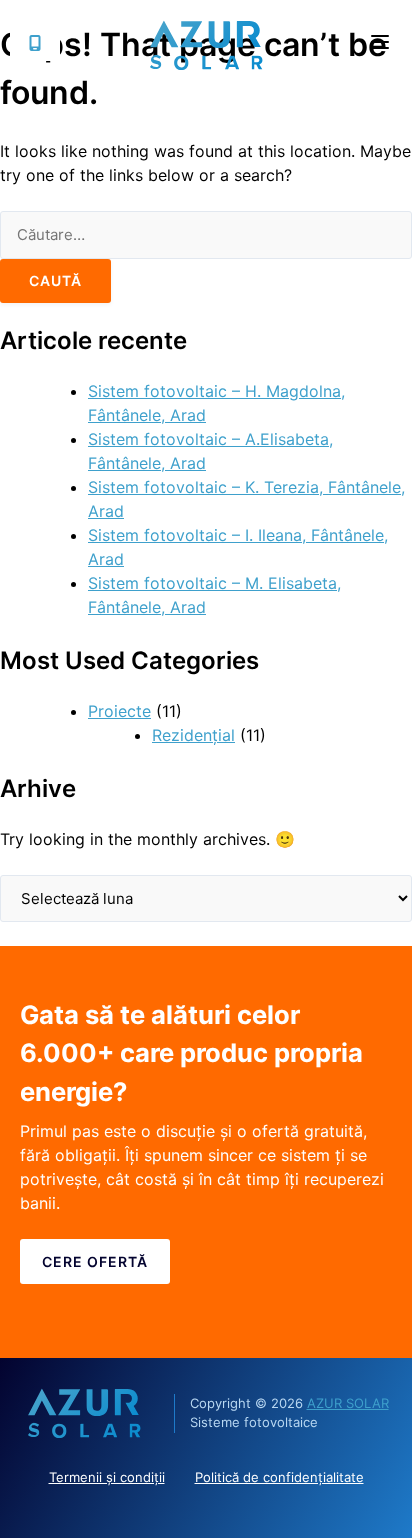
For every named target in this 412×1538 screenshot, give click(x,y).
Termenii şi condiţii (107, 1477)
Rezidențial (193, 735)
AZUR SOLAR (348, 1403)
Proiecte (119, 711)
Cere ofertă (95, 1261)
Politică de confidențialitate (279, 1477)
